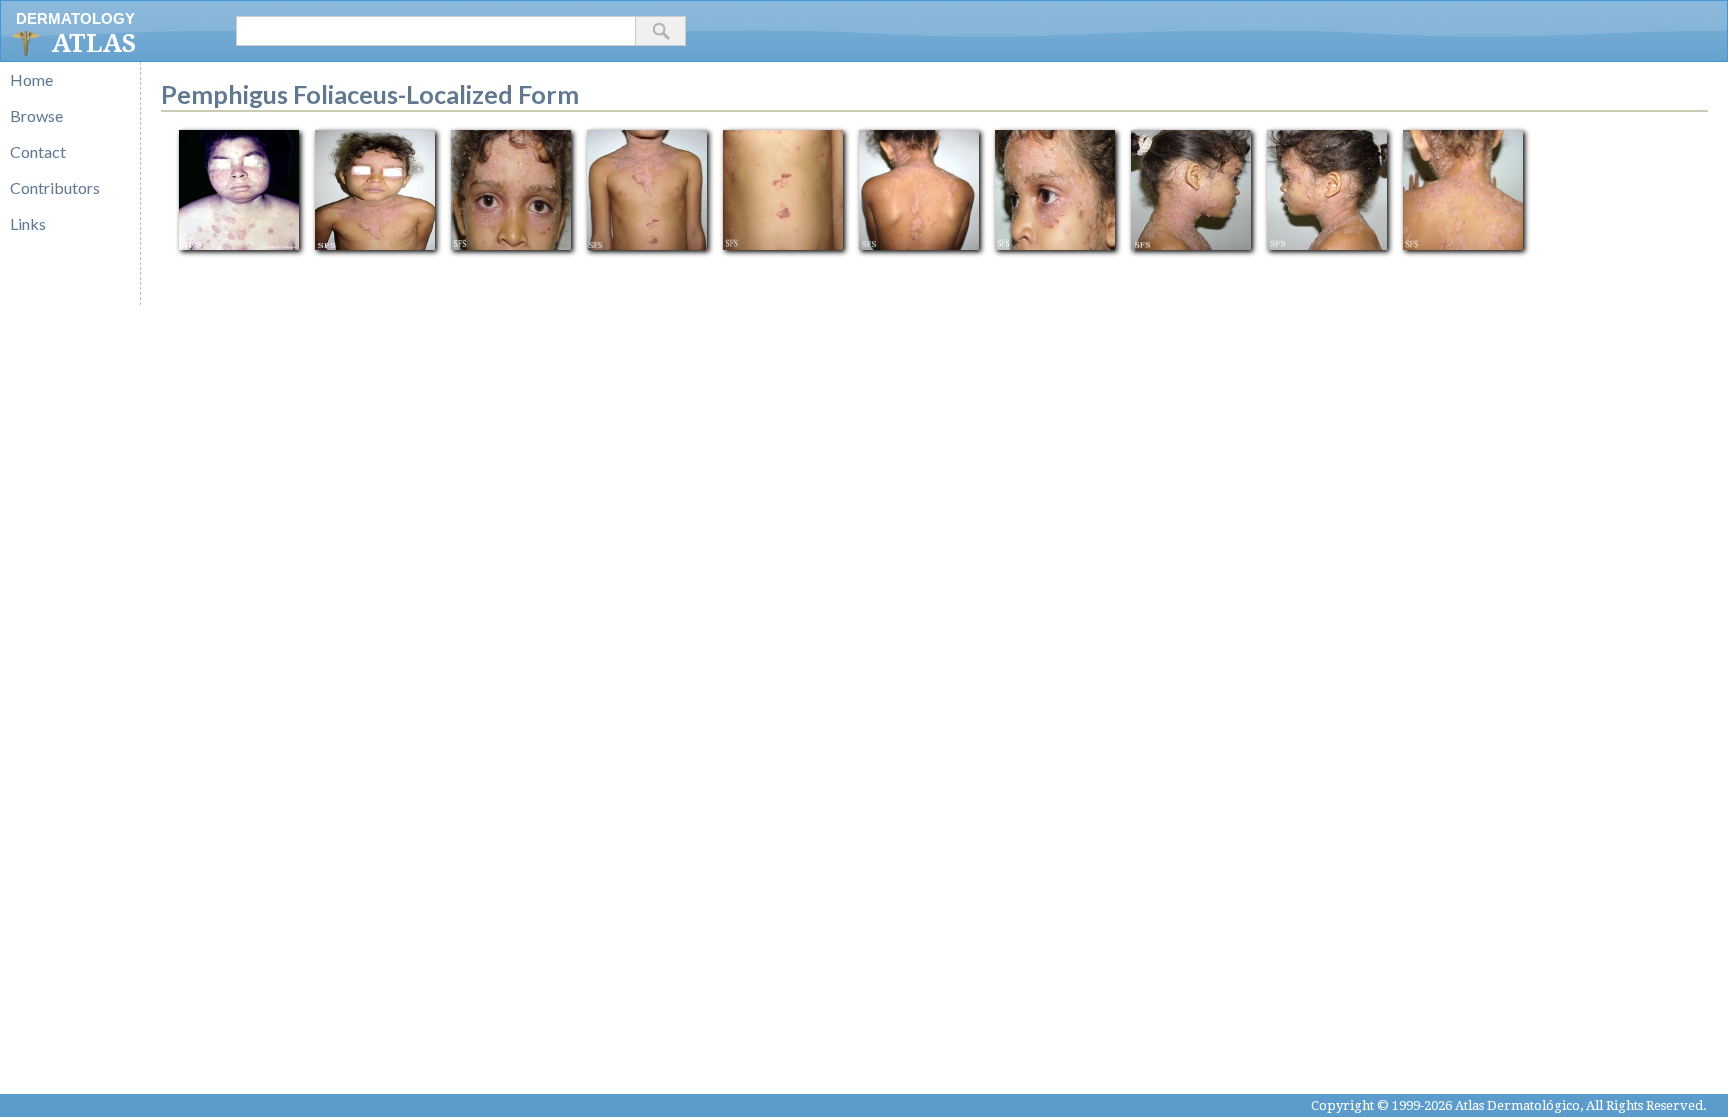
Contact (38, 151)
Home (31, 79)
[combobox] (436, 31)
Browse (36, 115)
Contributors (55, 187)
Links (28, 223)
